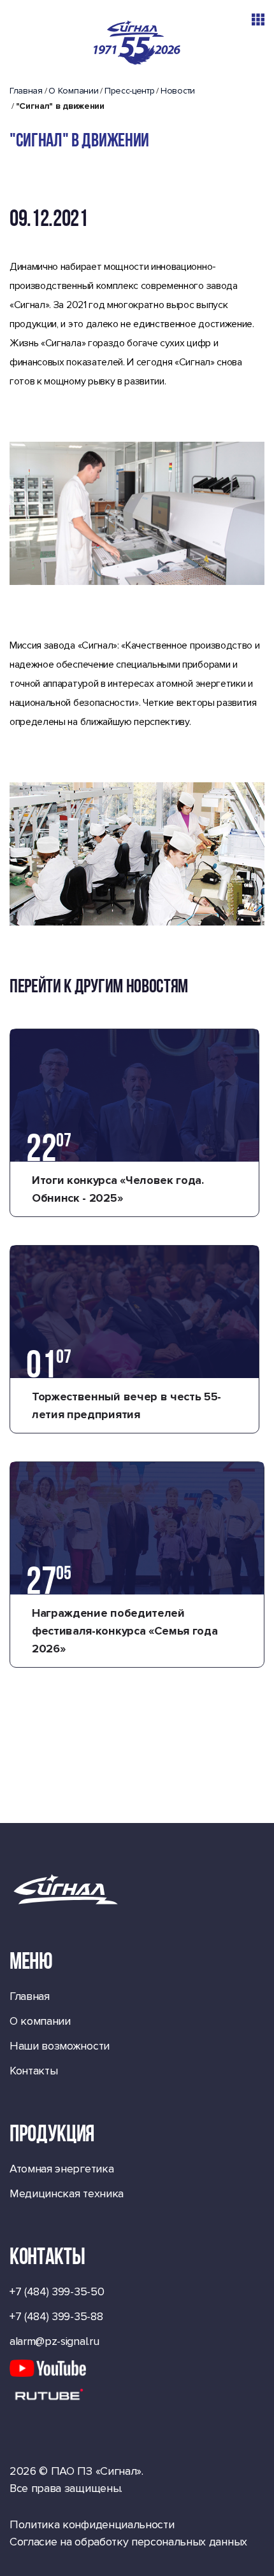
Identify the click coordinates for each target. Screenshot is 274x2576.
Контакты (33, 2071)
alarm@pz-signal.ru (54, 2341)
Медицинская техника (67, 2193)
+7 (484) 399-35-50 (57, 2291)
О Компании (73, 91)
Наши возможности (60, 2046)
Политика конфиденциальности (92, 2524)
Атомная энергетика (61, 2169)
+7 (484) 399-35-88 (56, 2316)
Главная (26, 91)
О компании (40, 2021)
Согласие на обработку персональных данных (128, 2542)
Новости (178, 91)
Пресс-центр (129, 91)
